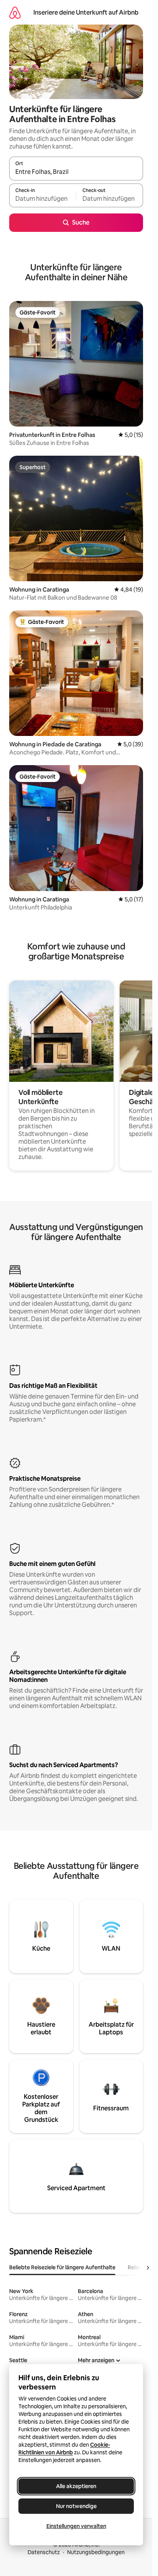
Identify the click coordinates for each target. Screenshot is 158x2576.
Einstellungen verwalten (76, 2526)
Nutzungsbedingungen (96, 2552)
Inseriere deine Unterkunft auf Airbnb (86, 12)
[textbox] (43, 199)
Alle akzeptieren (76, 2486)
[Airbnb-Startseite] (15, 12)
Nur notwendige (76, 2506)
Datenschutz (44, 2552)
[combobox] (76, 172)
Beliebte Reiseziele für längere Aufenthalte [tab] (62, 2267)
